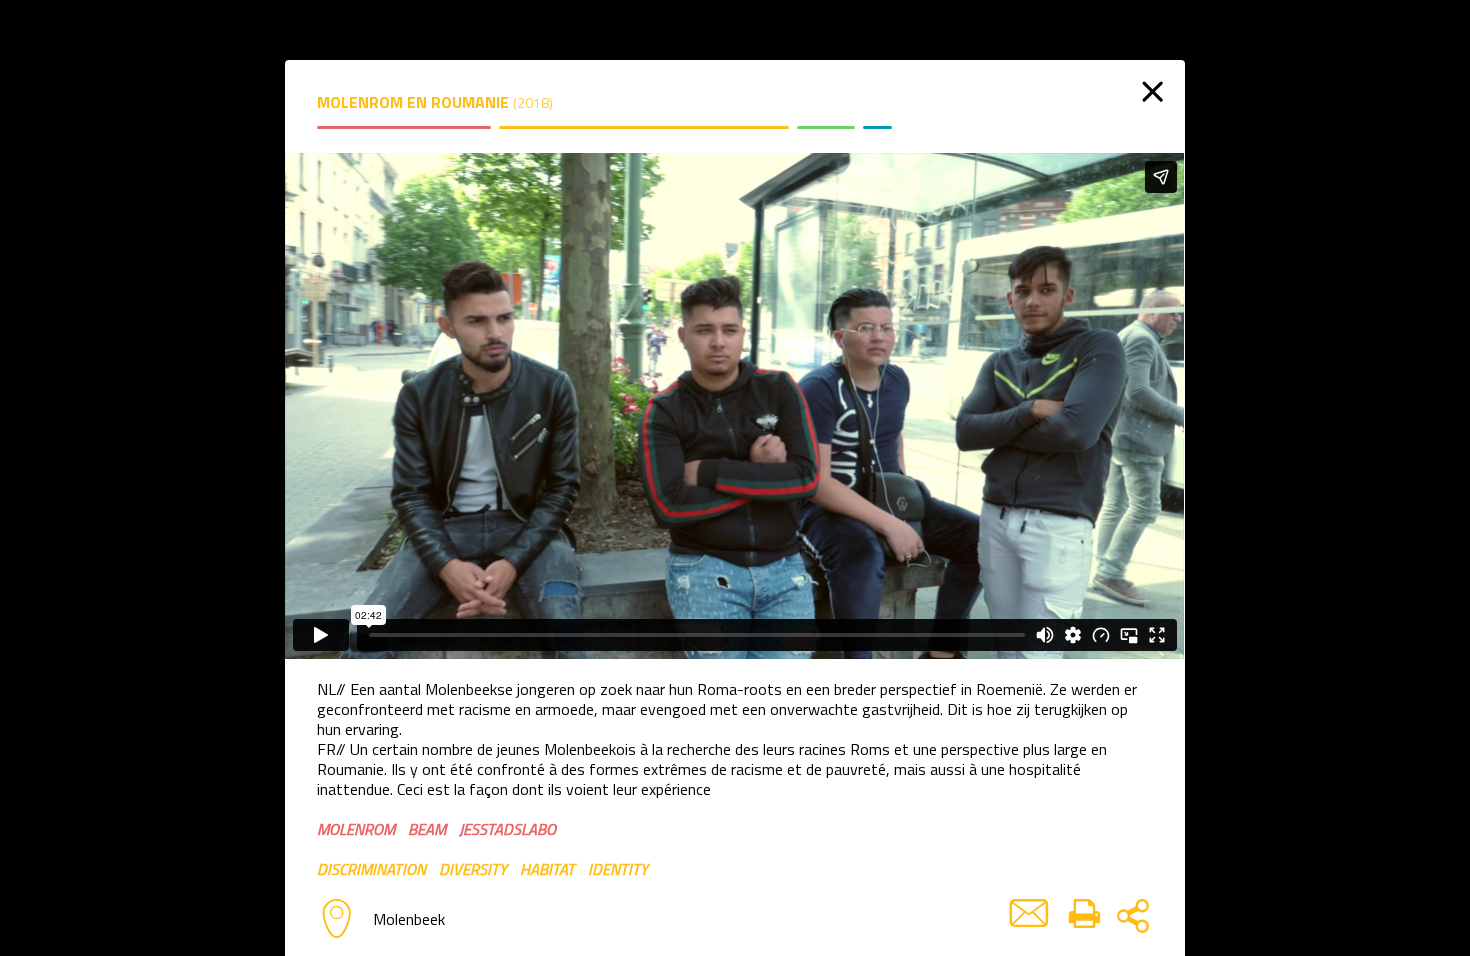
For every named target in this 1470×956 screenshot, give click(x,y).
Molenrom (356, 829)
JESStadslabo (507, 829)
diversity (473, 869)
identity (618, 869)
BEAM (427, 829)
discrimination (371, 869)
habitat (547, 869)
